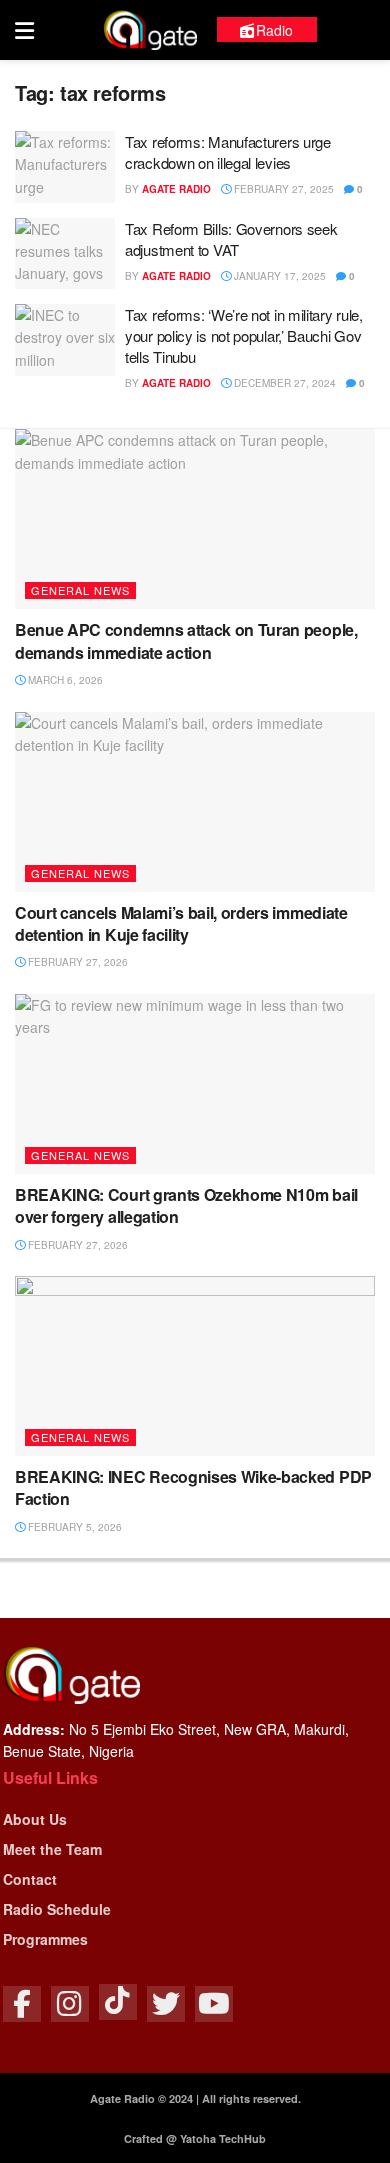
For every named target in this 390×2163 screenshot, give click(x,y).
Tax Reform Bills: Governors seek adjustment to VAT (231, 239)
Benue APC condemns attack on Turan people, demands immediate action (186, 640)
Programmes (45, 1939)
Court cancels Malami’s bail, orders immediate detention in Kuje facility (181, 923)
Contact (30, 1879)
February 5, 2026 (73, 1527)
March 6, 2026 (64, 680)
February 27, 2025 (282, 189)
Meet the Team (52, 1849)
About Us (35, 1819)
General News (80, 590)
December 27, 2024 (283, 383)
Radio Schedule (57, 1909)
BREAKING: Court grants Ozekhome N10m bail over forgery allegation (186, 1205)
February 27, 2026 (76, 962)
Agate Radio (176, 189)
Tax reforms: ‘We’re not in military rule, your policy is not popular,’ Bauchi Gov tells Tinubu (244, 335)
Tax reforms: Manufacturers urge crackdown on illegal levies (228, 152)
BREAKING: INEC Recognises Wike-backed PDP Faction (193, 1487)
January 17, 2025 (278, 276)
